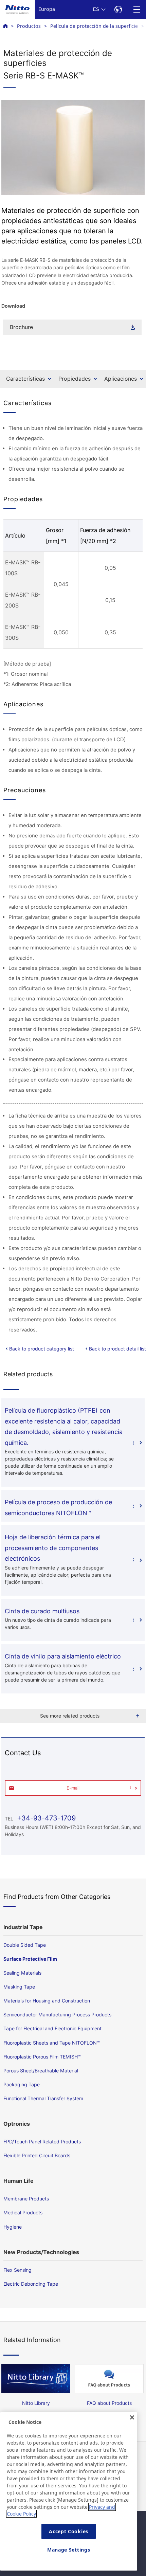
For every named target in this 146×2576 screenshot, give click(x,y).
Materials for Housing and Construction (47, 2001)
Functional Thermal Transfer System (43, 2098)
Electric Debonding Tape (31, 2284)
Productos (29, 26)
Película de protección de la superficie (94, 26)
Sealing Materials (22, 1973)
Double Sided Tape (25, 1945)
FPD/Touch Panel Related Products (42, 2142)
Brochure (21, 327)
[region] (69, 2491)
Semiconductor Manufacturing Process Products (57, 2015)
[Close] (132, 2417)
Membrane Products (26, 2199)
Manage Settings (69, 2550)
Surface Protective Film (30, 1959)
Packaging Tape (22, 2084)
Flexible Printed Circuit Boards (37, 2155)
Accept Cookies (69, 2531)
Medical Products (23, 2212)
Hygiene (13, 2227)
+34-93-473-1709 (45, 1818)
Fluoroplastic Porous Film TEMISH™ (42, 2057)
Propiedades (75, 379)
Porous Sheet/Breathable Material (41, 2071)
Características (25, 379)
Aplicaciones (121, 379)
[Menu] (137, 9)
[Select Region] (118, 9)
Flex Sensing (17, 2270)
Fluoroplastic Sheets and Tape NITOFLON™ (52, 2043)
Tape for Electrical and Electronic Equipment (52, 2028)
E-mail (73, 1788)
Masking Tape (19, 1987)
